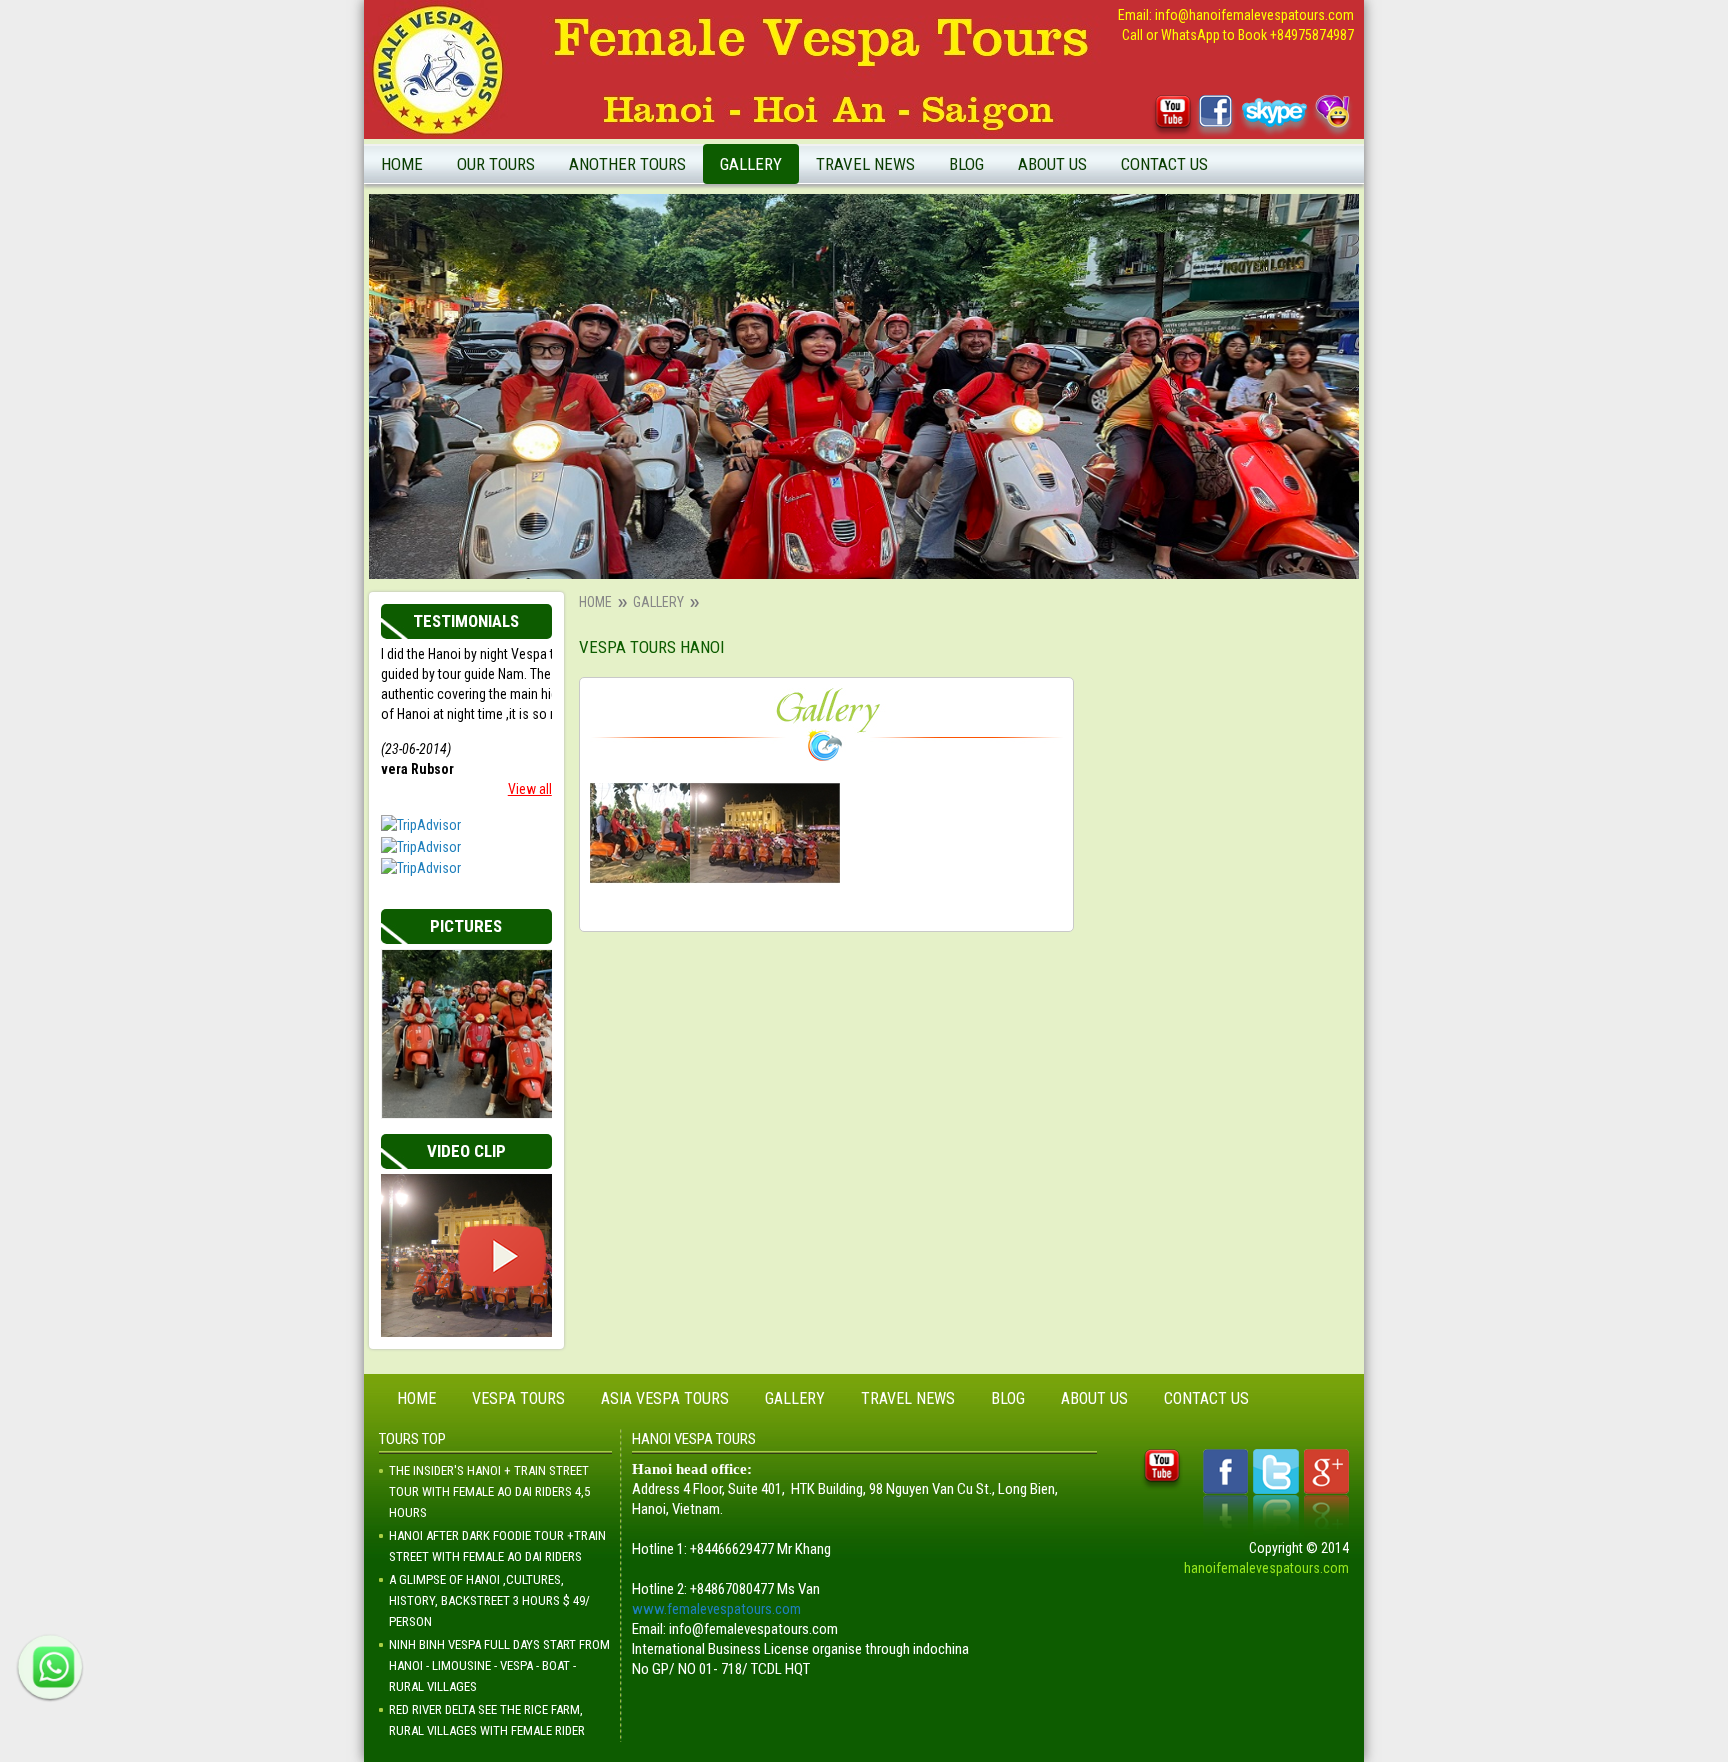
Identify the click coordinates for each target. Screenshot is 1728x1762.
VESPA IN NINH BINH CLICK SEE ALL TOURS (571, 496)
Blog (966, 164)
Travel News (865, 164)
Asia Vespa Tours (665, 1398)
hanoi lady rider (869, 297)
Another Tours (627, 164)
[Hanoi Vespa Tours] (640, 833)
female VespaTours (1014, 235)
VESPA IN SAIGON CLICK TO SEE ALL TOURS (573, 272)
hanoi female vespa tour (895, 266)
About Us (1052, 164)
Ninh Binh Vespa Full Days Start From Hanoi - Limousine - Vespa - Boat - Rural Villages (499, 1665)
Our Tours (496, 164)
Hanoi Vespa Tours (633, 235)
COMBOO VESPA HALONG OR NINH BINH (569, 440)
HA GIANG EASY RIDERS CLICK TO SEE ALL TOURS (565, 384)
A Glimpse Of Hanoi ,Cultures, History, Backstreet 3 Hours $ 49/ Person (489, 1600)
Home (402, 164)
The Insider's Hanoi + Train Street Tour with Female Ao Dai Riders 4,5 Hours (489, 1491)
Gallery (751, 164)
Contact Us (1164, 164)
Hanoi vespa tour (1008, 204)
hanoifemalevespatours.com (1266, 1568)
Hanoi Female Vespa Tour (652, 204)
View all (530, 789)
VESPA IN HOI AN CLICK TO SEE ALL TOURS (571, 328)
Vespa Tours (518, 1398)
